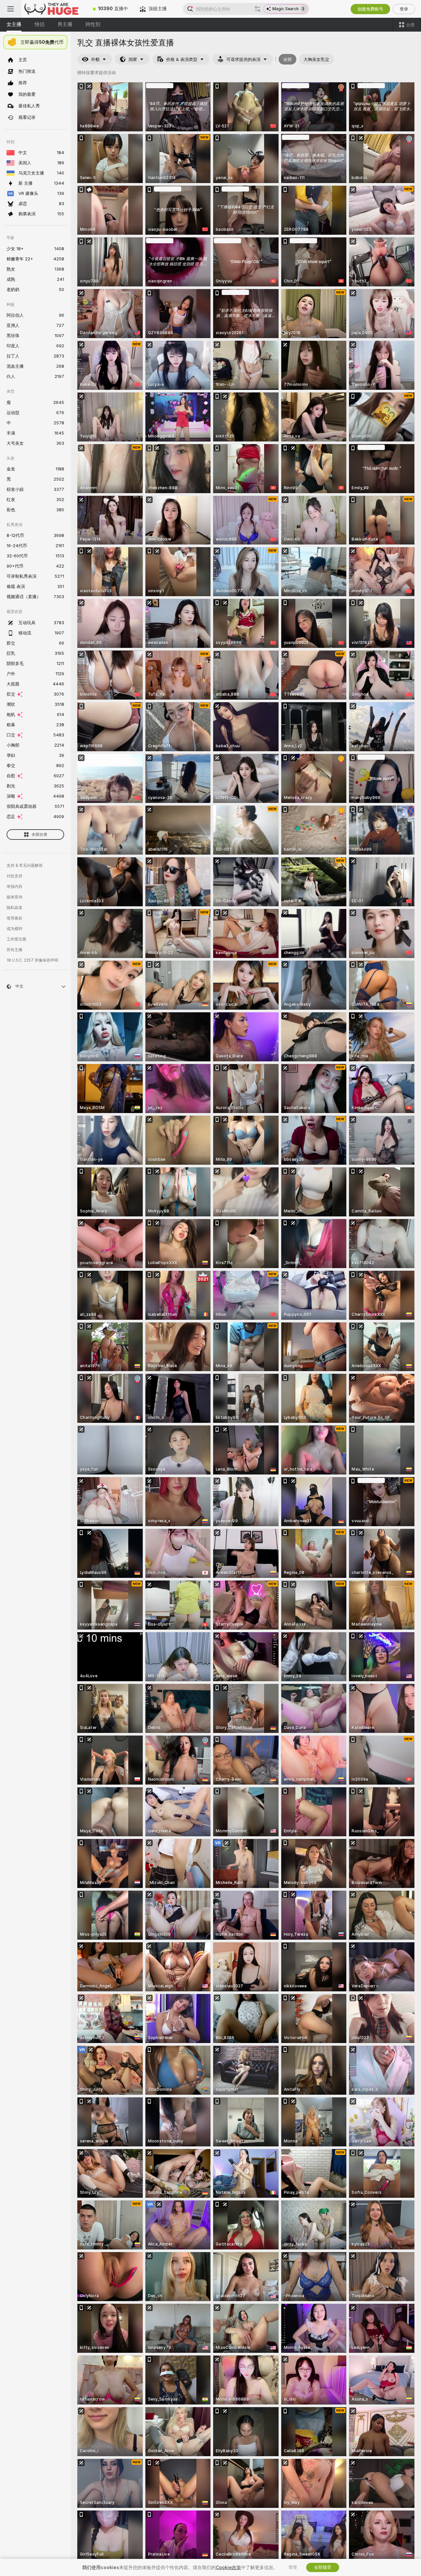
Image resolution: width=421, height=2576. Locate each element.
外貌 (95, 59)
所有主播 (14, 950)
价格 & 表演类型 (182, 59)
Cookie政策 (228, 2567)
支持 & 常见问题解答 (25, 865)
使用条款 (14, 918)
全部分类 (39, 835)
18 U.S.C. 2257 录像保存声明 (32, 960)
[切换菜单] (11, 9)
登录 (404, 9)
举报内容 (14, 887)
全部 (287, 59)
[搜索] (258, 9)
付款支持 (14, 876)
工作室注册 (16, 939)
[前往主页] (54, 9)
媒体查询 (14, 897)
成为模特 (14, 929)
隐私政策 (14, 908)
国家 (133, 59)
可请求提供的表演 (243, 59)
